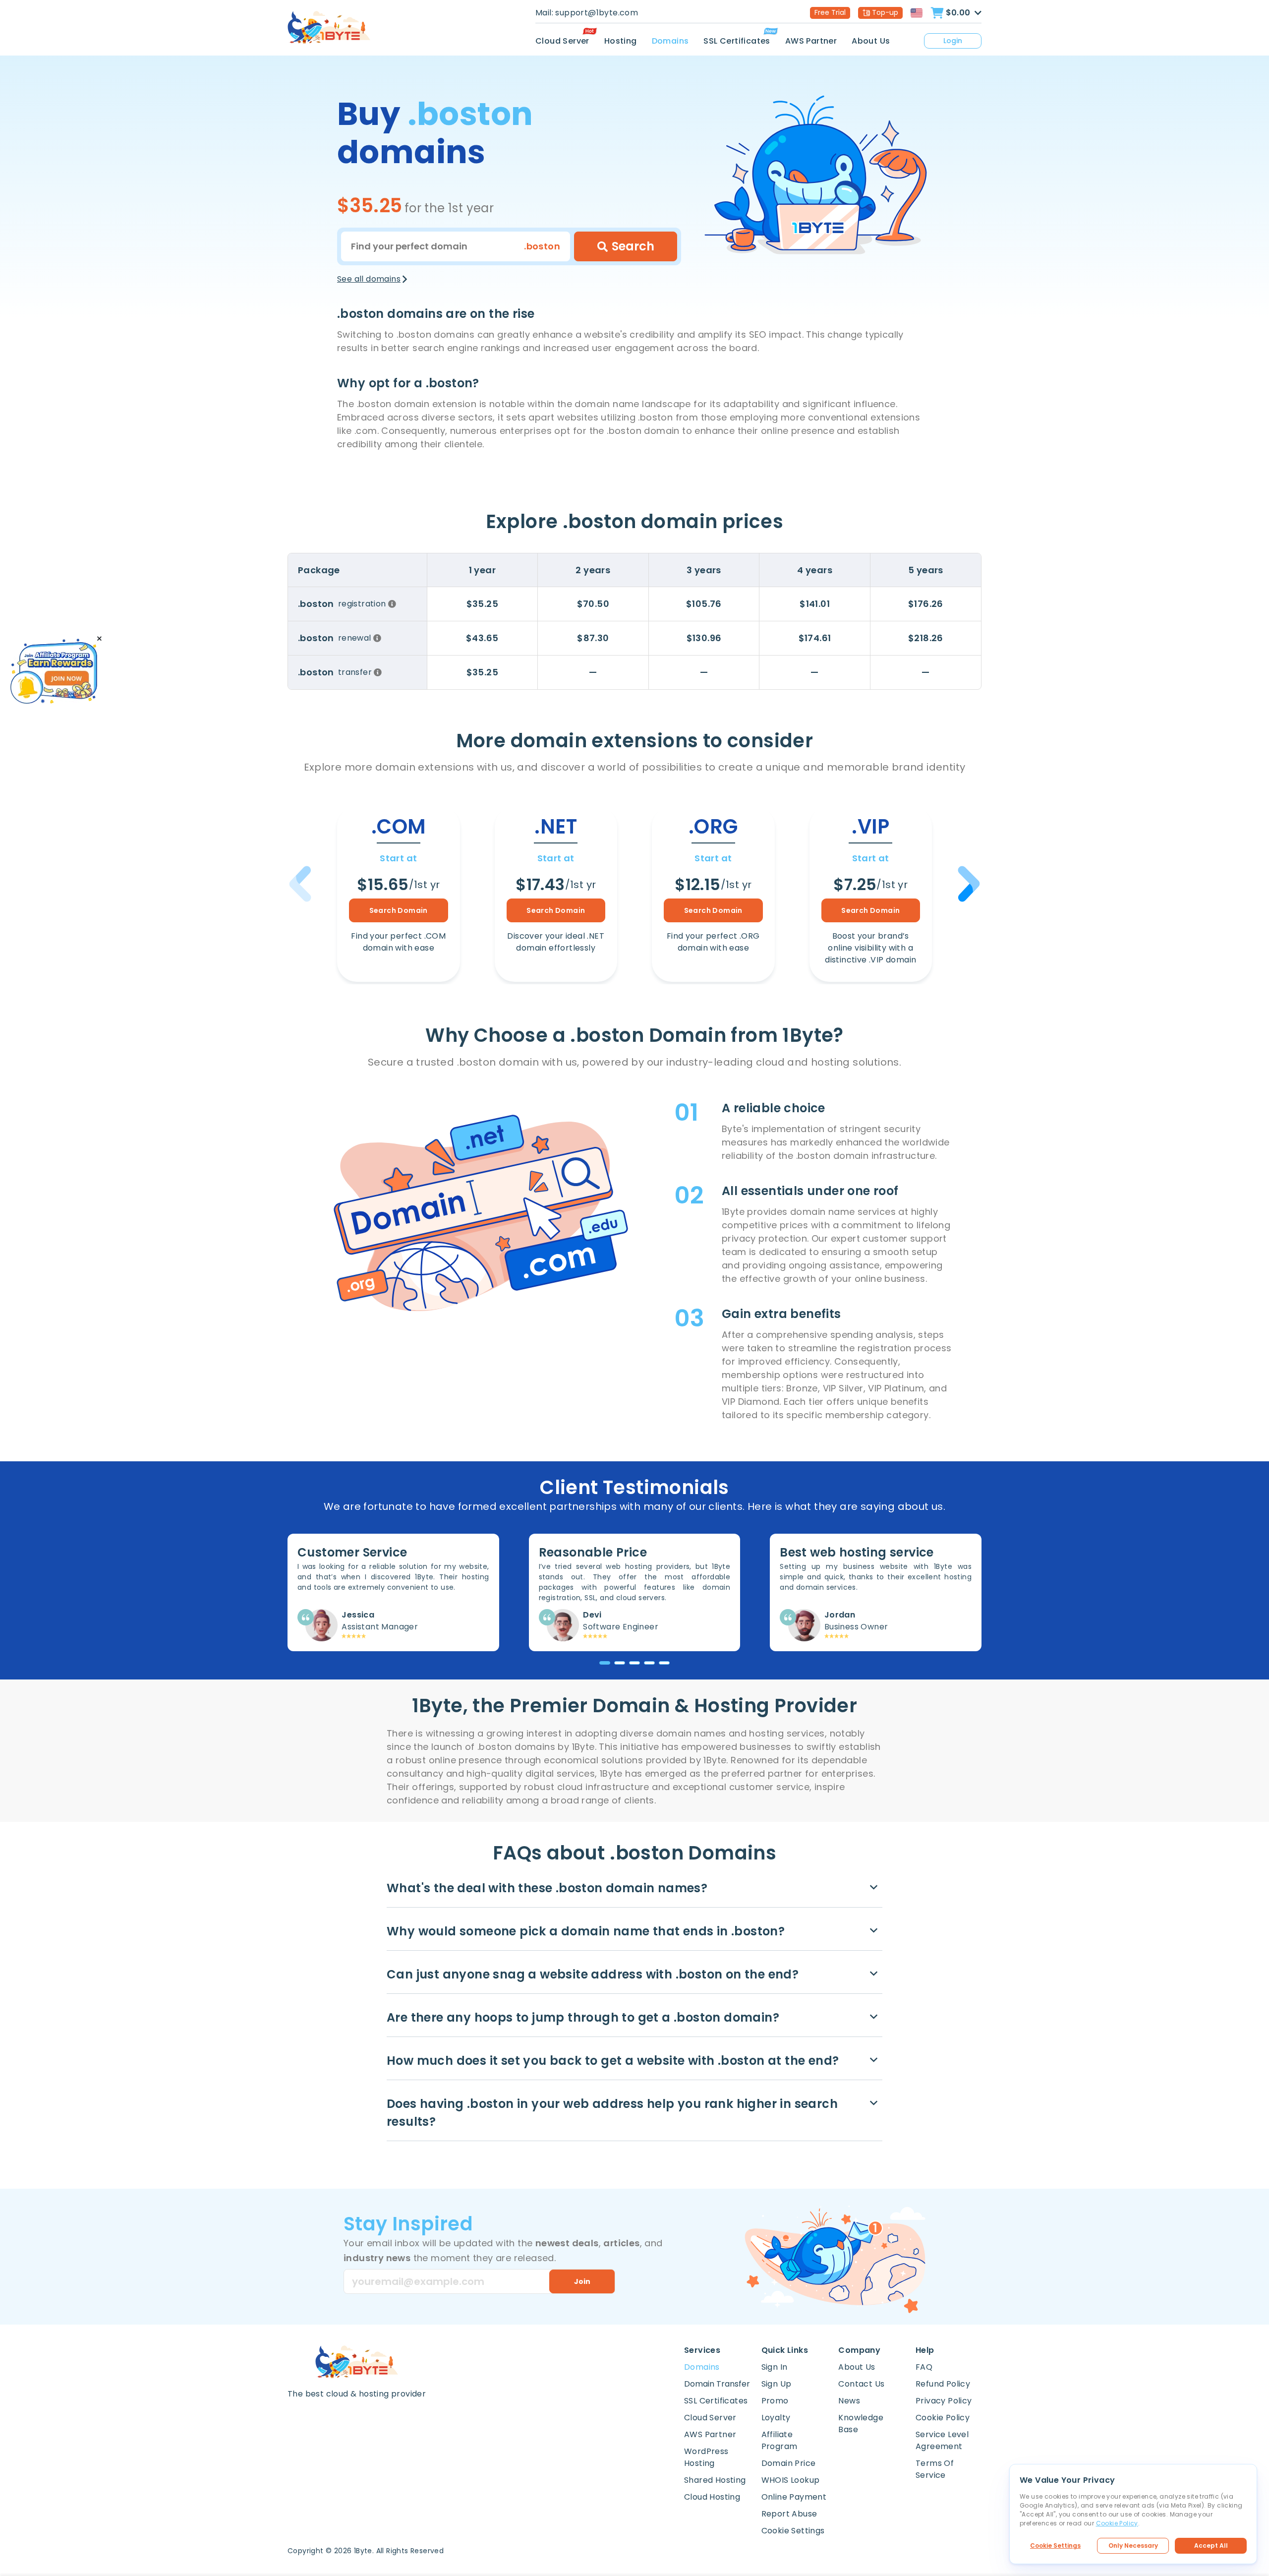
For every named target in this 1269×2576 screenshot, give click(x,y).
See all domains (369, 279)
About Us (871, 41)
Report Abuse (789, 2514)
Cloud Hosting (712, 2497)
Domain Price (789, 2463)
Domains (670, 41)
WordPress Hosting (706, 2457)
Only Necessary (1133, 2546)
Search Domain (399, 910)
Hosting (621, 41)
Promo (775, 2401)
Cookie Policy (943, 2418)
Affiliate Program (779, 2440)
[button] (967, 884)
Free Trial (830, 12)
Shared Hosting (715, 2480)
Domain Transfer (717, 2384)
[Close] (99, 639)
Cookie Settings (1055, 2546)
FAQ (924, 2367)
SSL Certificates (737, 41)
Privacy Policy (944, 2401)
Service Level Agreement (942, 2440)
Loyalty (776, 2418)
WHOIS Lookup (791, 2480)
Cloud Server (562, 41)
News (849, 2401)
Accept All (1211, 2546)
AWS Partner (811, 41)
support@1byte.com (597, 13)
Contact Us (861, 2384)
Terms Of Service (935, 2469)
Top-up (885, 12)
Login (953, 41)
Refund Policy (943, 2384)
